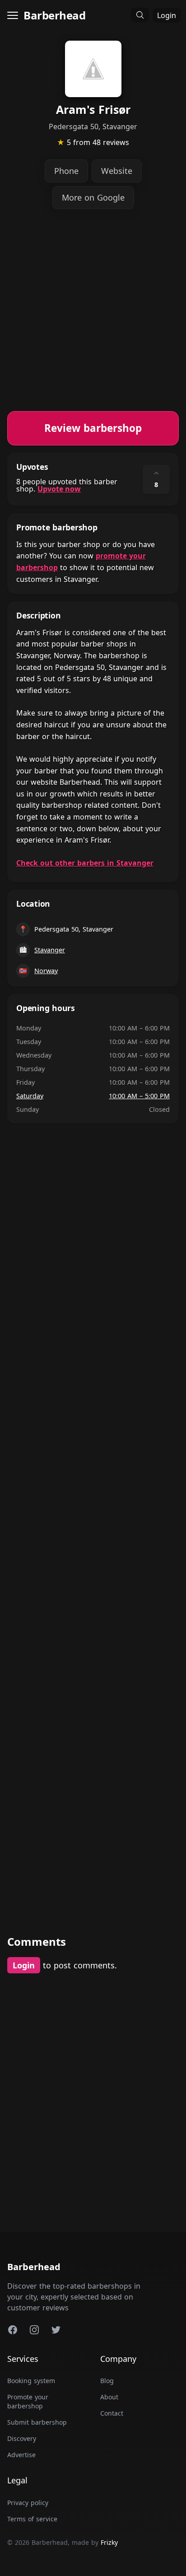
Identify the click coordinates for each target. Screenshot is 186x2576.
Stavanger (50, 950)
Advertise (21, 2455)
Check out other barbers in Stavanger (85, 863)
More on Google (93, 197)
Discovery (22, 2438)
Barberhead (54, 15)
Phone (66, 171)
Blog (107, 2381)
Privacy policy (28, 2503)
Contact (112, 2413)
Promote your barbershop (28, 2401)
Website (117, 171)
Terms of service (32, 2519)
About (109, 2397)
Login (167, 15)
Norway (46, 971)
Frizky (109, 2542)
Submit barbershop (37, 2422)
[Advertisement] (93, 318)
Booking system (31, 2381)
